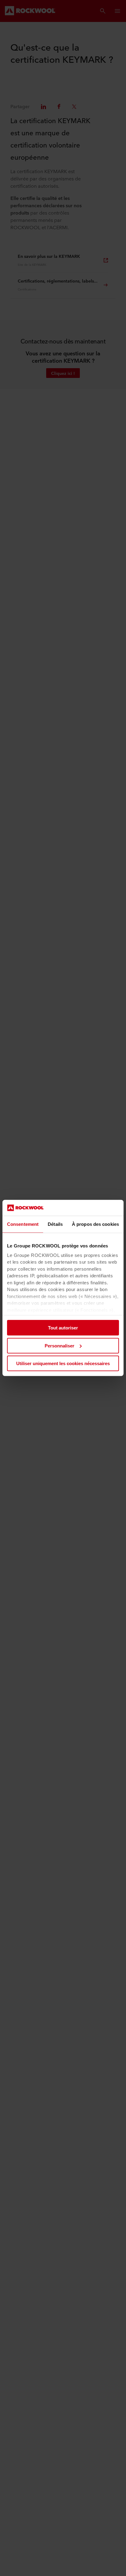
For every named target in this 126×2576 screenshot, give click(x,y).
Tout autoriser (63, 1328)
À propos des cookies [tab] (95, 1224)
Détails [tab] (55, 1224)
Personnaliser (59, 1346)
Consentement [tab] (23, 1224)
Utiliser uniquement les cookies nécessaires (63, 1363)
